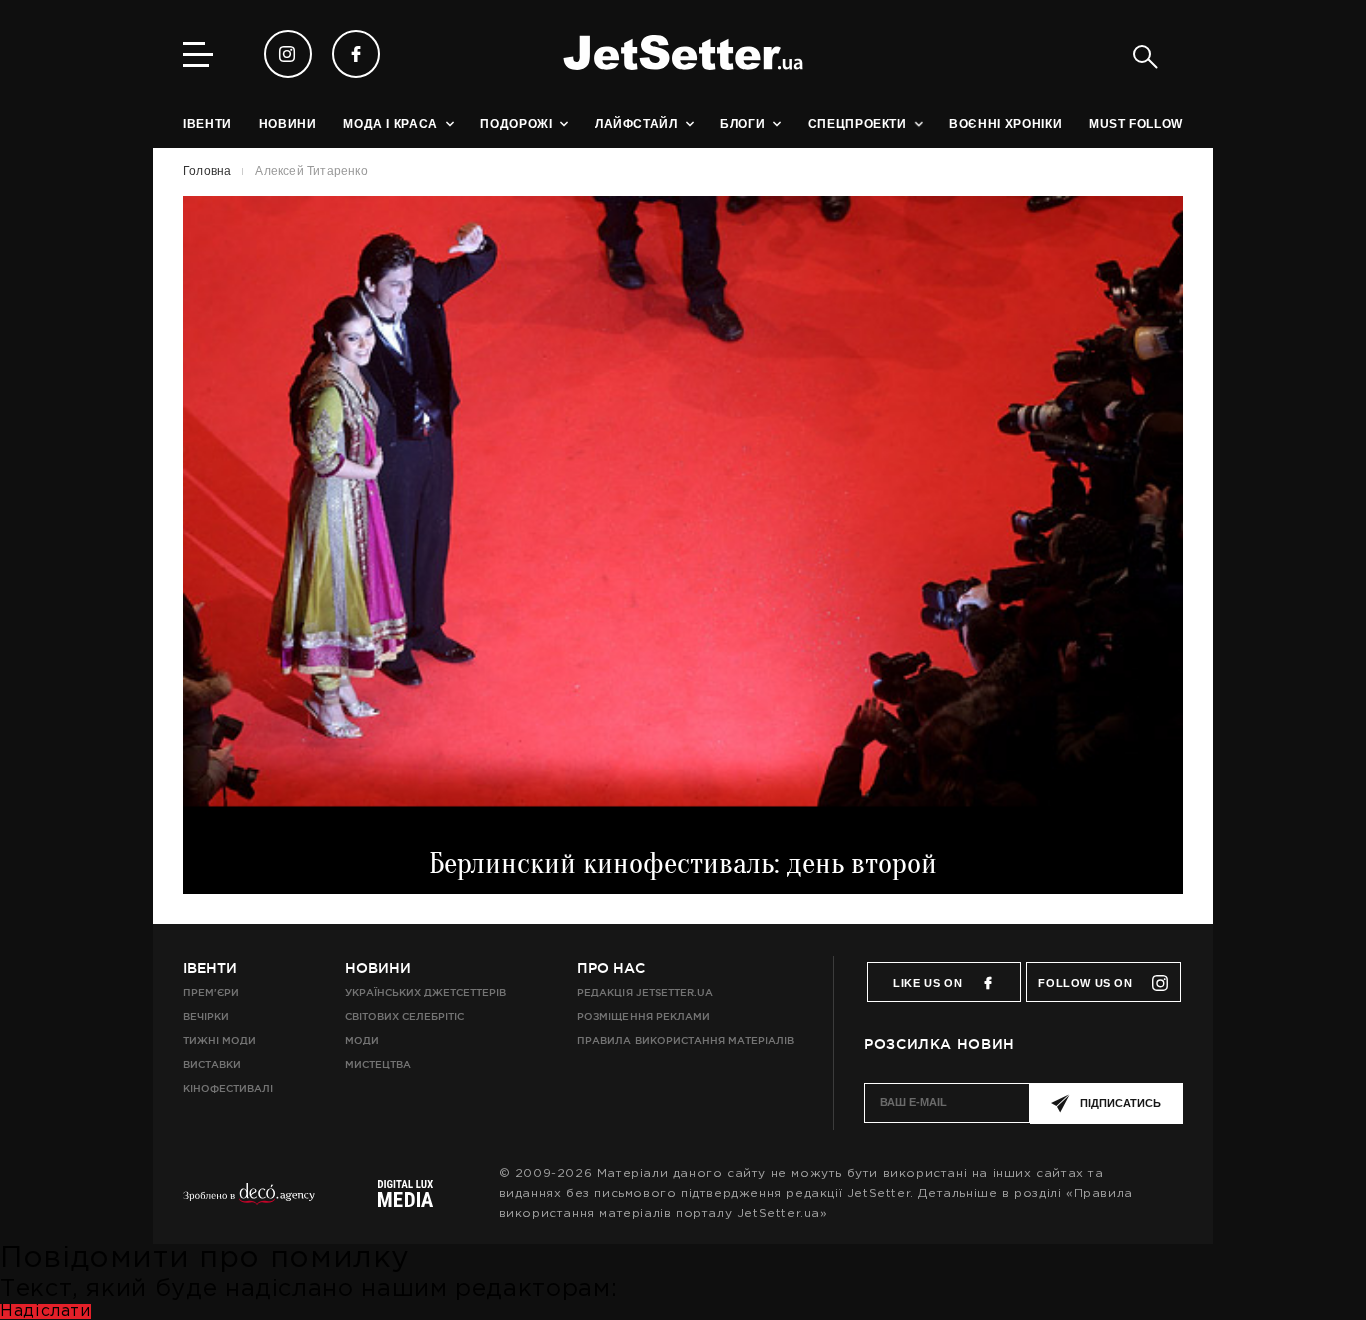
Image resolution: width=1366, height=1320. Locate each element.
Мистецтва (378, 1064)
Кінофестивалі (228, 1088)
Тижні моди (219, 1040)
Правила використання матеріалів (685, 1040)
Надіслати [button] (45, 1311)
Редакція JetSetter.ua (644, 992)
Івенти (210, 968)
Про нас (611, 968)
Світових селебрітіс (404, 1016)
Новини (378, 968)
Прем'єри (211, 992)
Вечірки (206, 1016)
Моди (362, 1040)
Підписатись (1120, 1103)
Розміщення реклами (643, 1016)
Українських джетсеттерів (425, 992)
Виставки (212, 1064)
